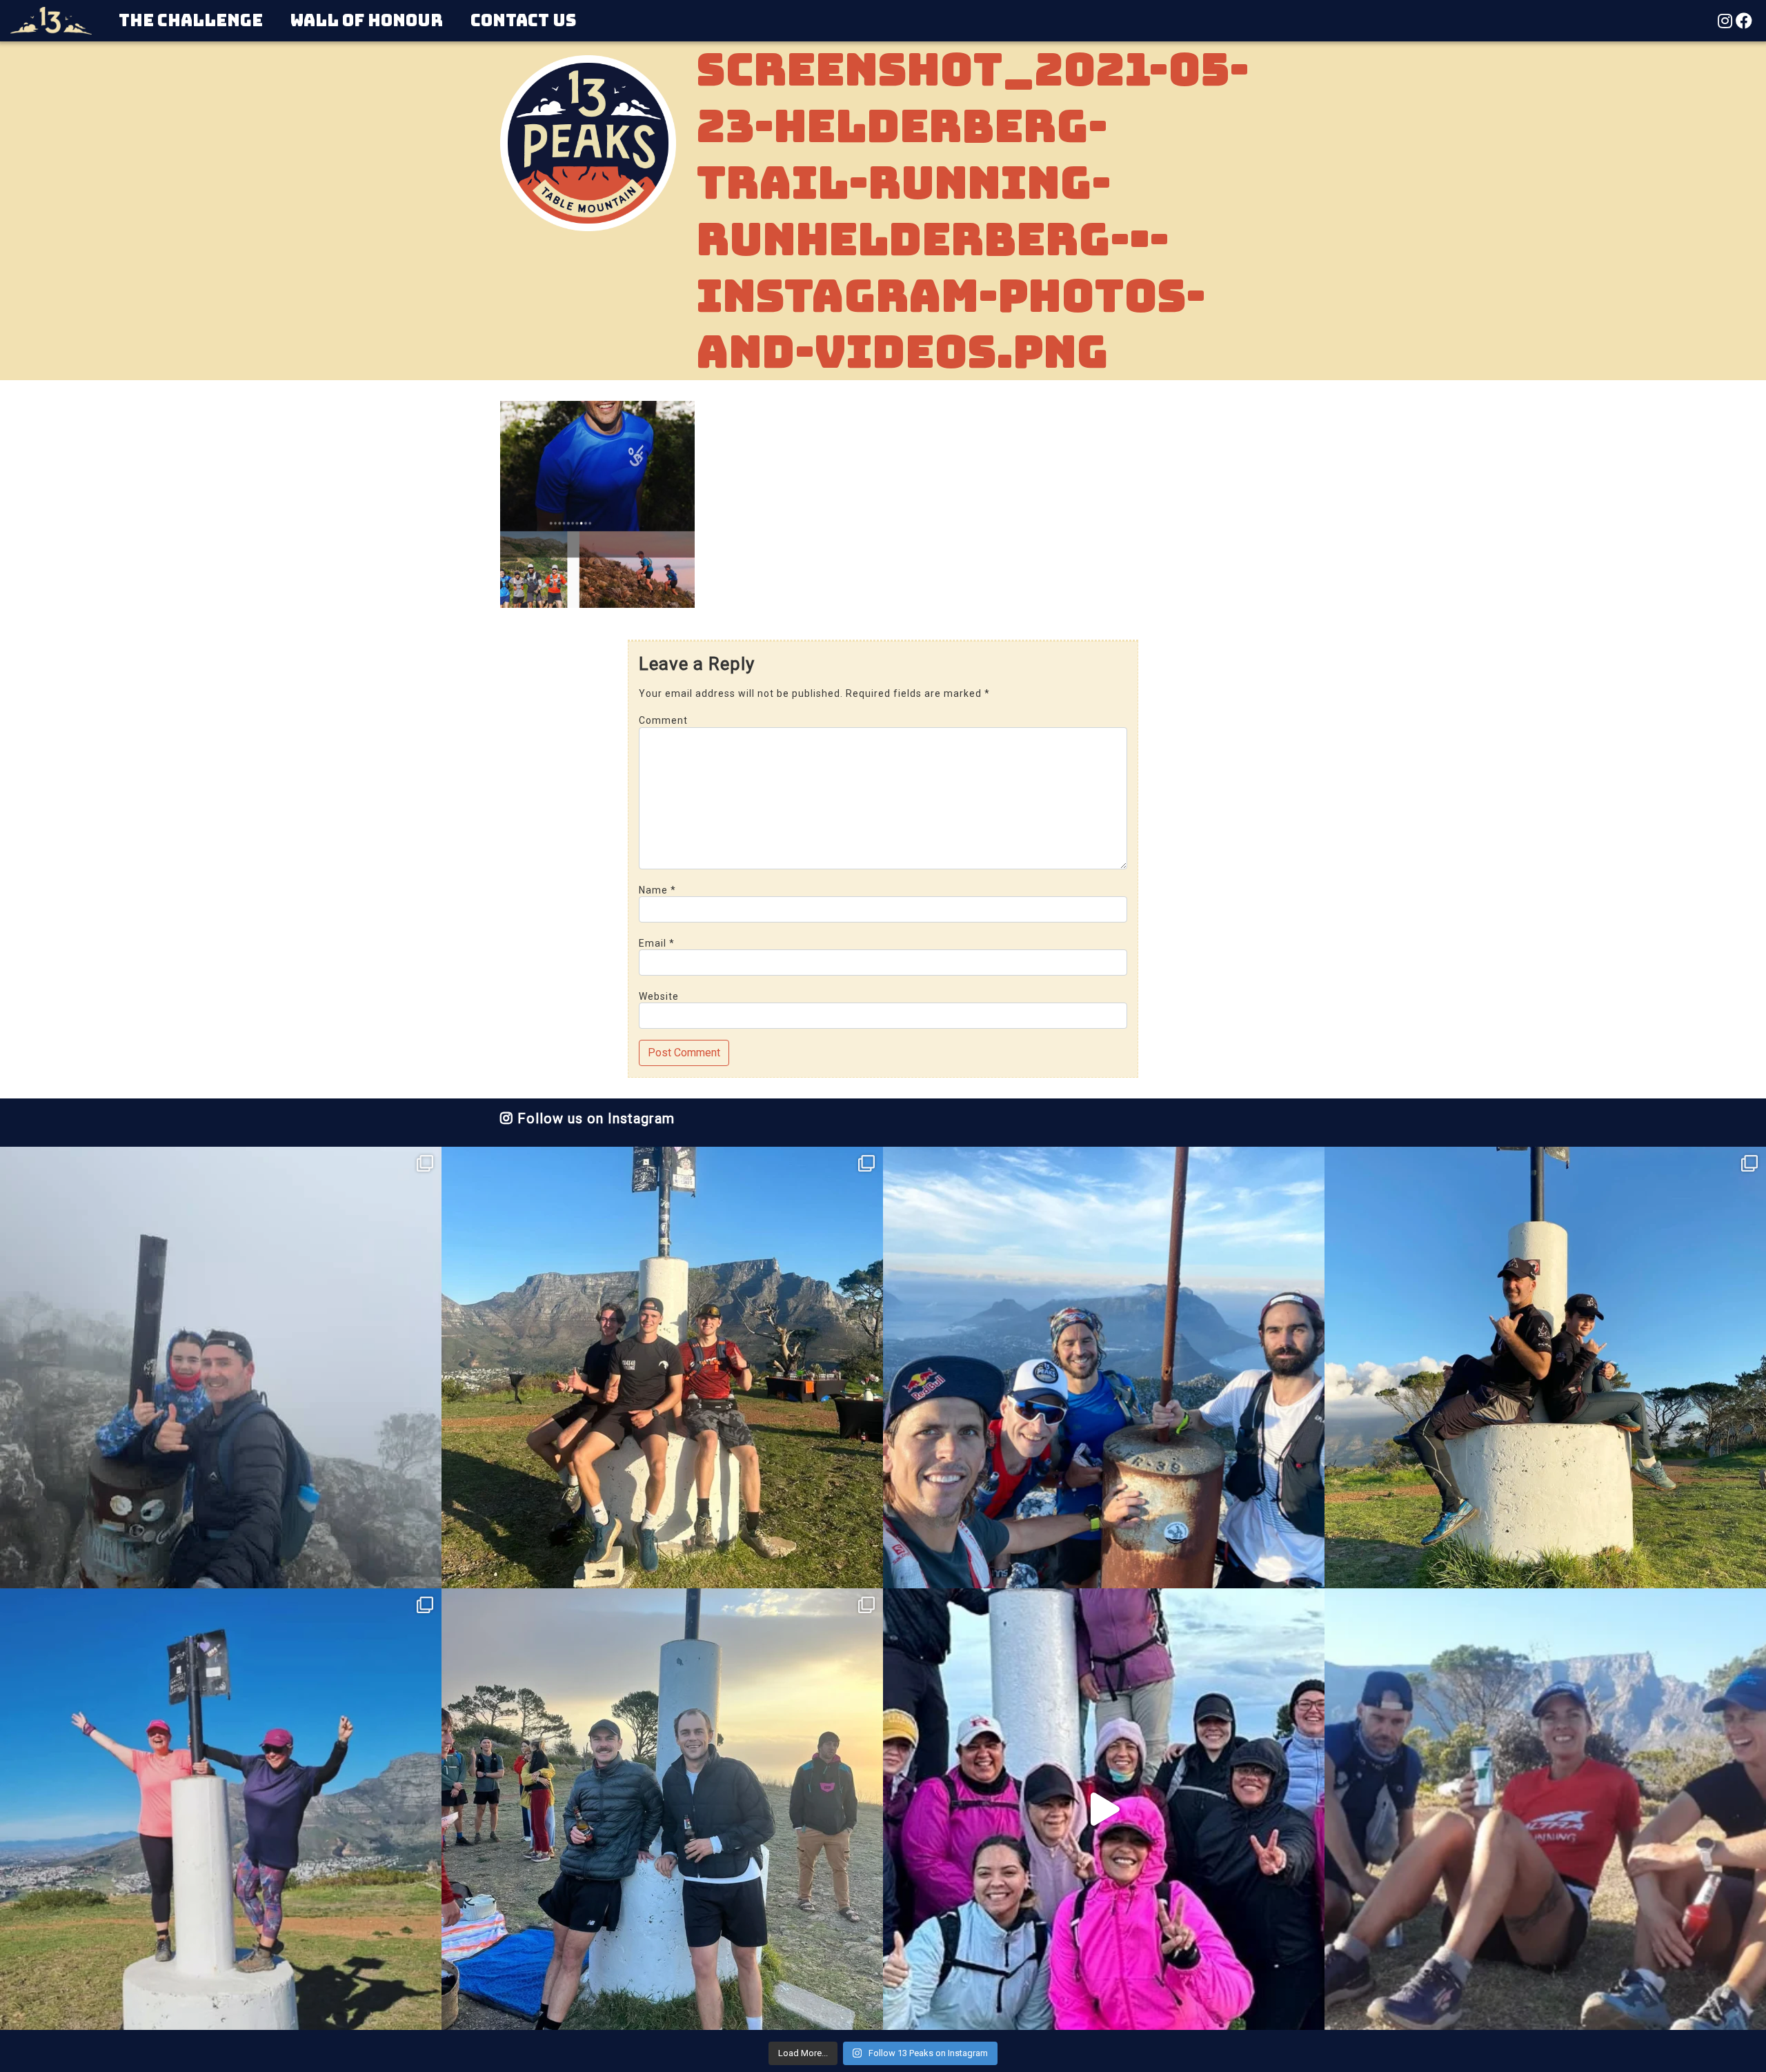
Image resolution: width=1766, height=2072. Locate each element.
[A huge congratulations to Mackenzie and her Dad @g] (221, 1368)
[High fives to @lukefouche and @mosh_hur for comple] (662, 1809)
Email (657, 943)
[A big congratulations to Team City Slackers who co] (1104, 1809)
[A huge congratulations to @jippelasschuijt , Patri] (662, 1368)
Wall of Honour (367, 20)
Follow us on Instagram (594, 1118)
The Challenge (191, 20)
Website (659, 996)
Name (657, 890)
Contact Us (523, 20)
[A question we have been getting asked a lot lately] (1104, 1368)
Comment (663, 720)
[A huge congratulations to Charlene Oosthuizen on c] (221, 1809)
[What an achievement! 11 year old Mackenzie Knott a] (1545, 1368)
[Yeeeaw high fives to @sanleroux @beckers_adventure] (1545, 1809)
